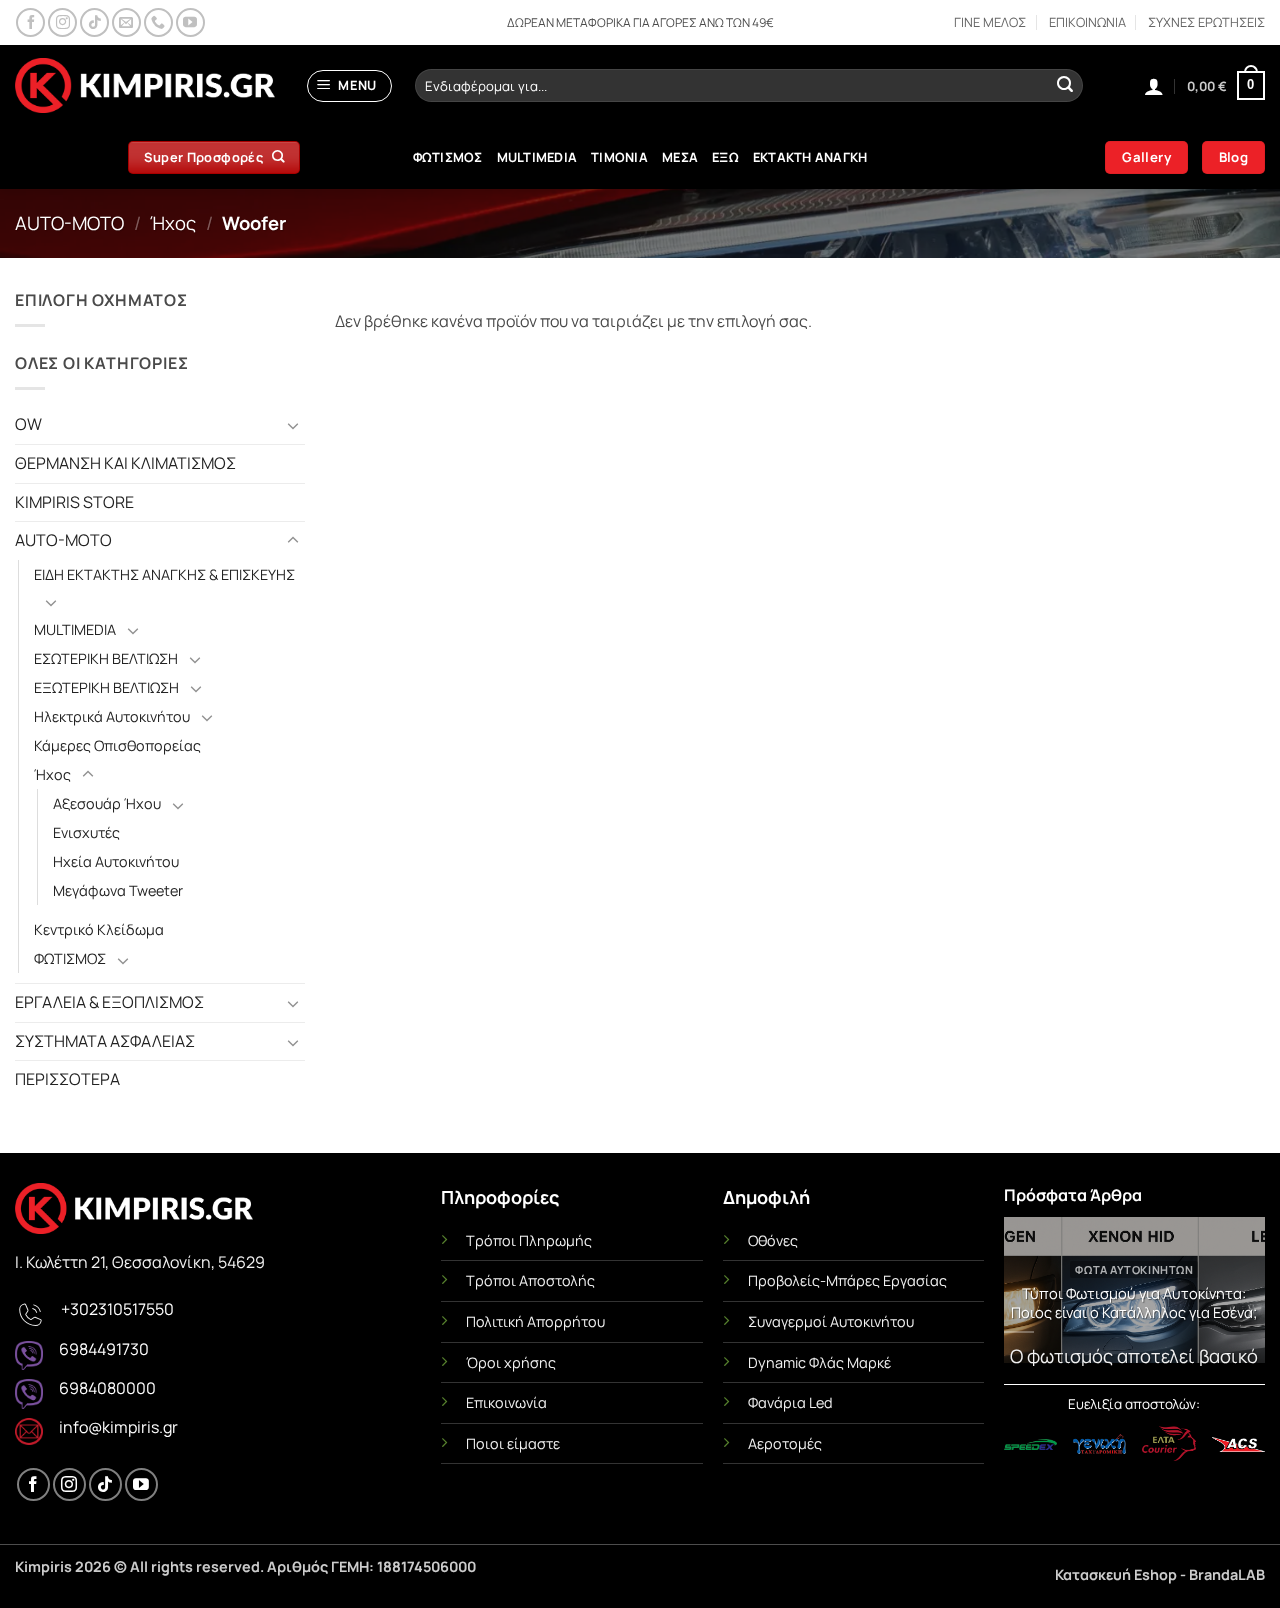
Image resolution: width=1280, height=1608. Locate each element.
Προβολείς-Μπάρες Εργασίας (847, 1280)
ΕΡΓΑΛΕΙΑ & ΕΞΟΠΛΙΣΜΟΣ (109, 1002)
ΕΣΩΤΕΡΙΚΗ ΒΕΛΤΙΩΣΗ (106, 658)
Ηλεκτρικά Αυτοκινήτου (112, 716)
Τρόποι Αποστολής (530, 1280)
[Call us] (158, 22)
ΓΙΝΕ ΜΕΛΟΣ (990, 22)
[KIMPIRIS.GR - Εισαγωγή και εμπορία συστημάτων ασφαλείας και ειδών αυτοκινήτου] (145, 86)
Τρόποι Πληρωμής (529, 1240)
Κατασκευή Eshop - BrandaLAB (1160, 1574)
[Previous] (1032, 1295)
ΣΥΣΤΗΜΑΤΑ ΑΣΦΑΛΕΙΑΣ (105, 1041)
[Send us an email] (126, 22)
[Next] (1237, 1295)
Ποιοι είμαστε (513, 1443)
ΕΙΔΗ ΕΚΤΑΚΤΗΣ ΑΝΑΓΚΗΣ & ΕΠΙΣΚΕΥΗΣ (164, 574)
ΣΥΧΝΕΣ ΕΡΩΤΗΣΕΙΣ (1206, 22)
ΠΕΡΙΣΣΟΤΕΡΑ (67, 1079)
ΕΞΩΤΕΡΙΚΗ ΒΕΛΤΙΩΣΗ (106, 687)
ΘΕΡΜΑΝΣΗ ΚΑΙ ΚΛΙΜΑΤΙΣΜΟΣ (125, 463)
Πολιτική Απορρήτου (535, 1321)
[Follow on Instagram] (62, 22)
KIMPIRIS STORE (74, 502)
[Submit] (1065, 86)
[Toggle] (293, 425)
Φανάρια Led (790, 1402)
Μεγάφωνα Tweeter (118, 890)
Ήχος (173, 223)
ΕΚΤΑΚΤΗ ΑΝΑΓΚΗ (810, 157)
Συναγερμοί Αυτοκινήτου (831, 1321)
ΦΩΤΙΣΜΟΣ (448, 157)
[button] (350, 86)
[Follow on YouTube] (190, 22)
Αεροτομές (785, 1443)
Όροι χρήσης (511, 1362)
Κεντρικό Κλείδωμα (99, 929)
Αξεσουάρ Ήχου (107, 803)
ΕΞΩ (725, 157)
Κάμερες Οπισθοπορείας (117, 745)
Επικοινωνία (506, 1402)
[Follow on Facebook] (30, 22)
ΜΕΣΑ (680, 157)
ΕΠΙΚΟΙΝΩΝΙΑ (1087, 22)
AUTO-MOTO (69, 223)
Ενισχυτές (86, 832)
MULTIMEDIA (537, 157)
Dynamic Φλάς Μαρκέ (819, 1362)
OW (28, 424)
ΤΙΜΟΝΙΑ (619, 157)
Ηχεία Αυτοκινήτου (116, 861)
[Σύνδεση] (1154, 86)
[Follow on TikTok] (94, 22)
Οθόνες (773, 1240)
